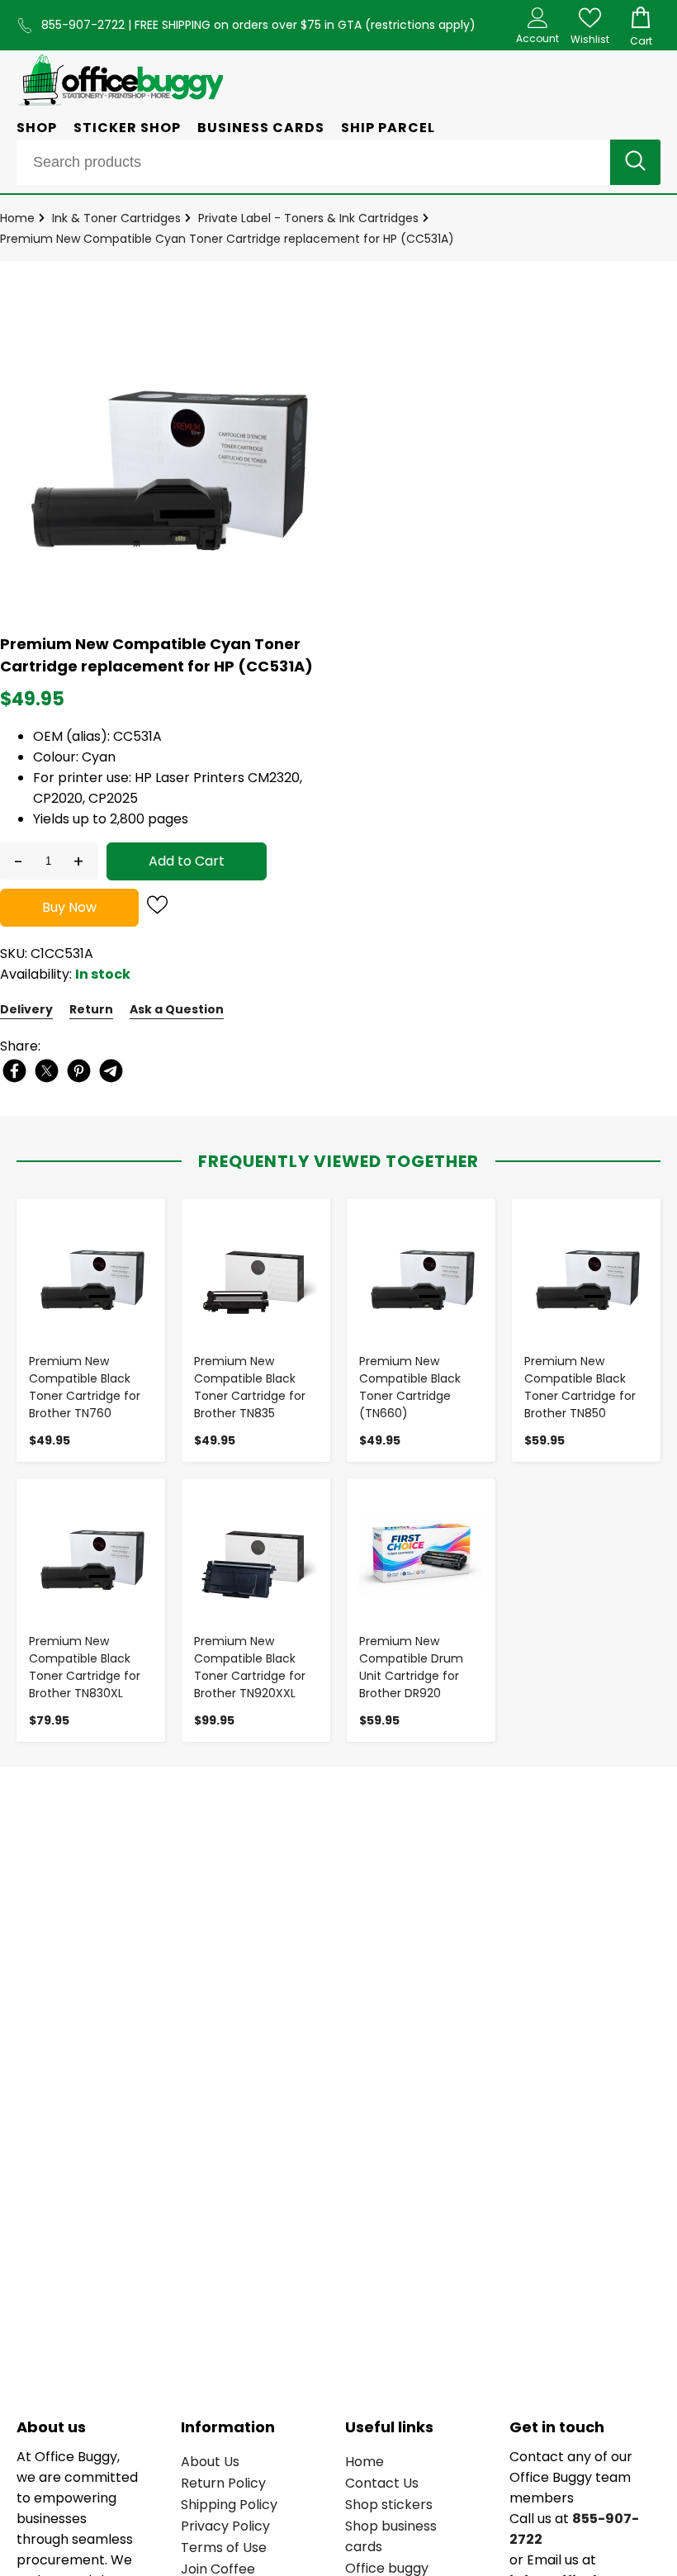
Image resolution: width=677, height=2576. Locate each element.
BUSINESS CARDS (261, 128)
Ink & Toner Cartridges (116, 218)
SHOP (37, 128)
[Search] (635, 162)
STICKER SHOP (127, 128)
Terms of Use (224, 2548)
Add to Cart (187, 861)
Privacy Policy (225, 2526)
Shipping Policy (229, 2505)
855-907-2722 (85, 25)
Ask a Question (177, 1009)
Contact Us (382, 2483)
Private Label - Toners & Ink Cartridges (308, 218)
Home (17, 218)
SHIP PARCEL (388, 128)
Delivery (26, 1009)
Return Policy (223, 2483)
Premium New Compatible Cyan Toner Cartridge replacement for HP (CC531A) (227, 239)
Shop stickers (389, 2505)
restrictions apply (420, 25)
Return (91, 1009)
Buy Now (69, 907)
